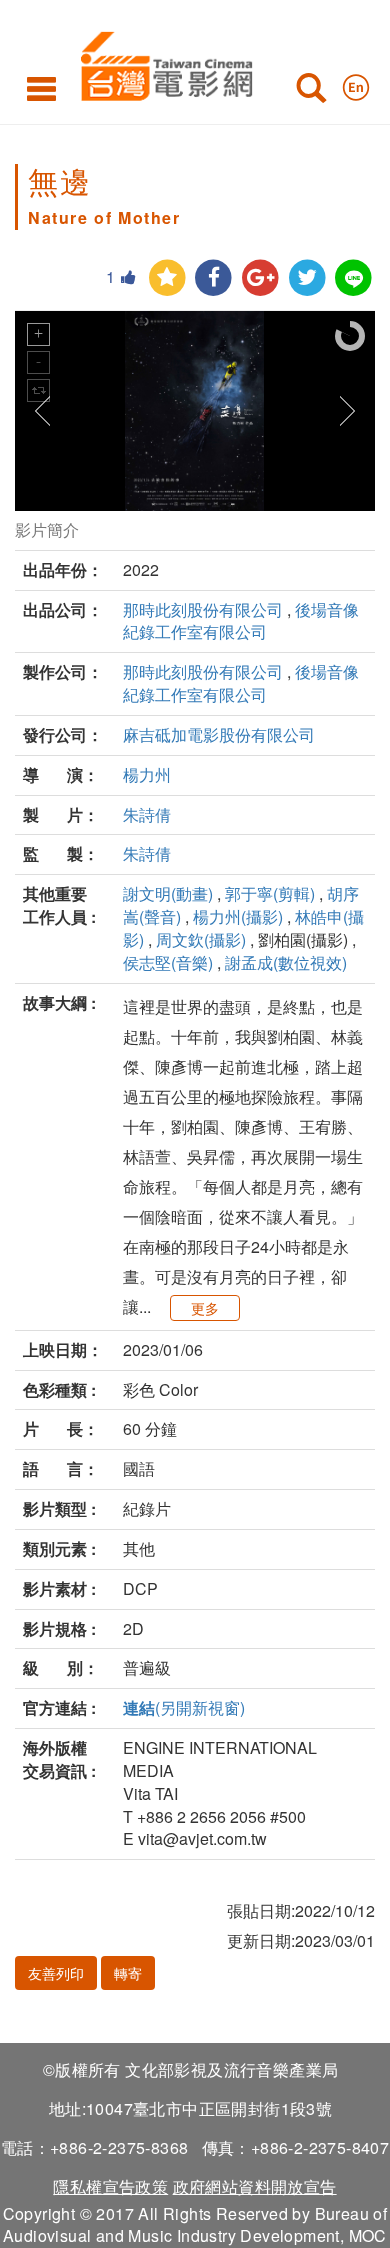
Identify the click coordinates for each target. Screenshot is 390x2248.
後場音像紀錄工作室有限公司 (241, 621)
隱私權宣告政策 (110, 2186)
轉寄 (128, 1973)
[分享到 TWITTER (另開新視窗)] (307, 278)
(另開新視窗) (184, 1707)
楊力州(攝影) (238, 916)
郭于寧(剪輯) (270, 893)
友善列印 (56, 1973)
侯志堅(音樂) (168, 962)
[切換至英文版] (356, 83)
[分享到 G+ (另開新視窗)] (260, 278)
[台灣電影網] (161, 62)
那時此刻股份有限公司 (203, 609)
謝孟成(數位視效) (286, 962)
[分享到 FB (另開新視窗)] (213, 278)
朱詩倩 (147, 814)
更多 (205, 1308)
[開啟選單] (41, 88)
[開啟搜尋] (311, 92)
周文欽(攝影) (201, 939)
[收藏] (167, 278)
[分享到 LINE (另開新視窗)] (353, 278)
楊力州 (147, 774)
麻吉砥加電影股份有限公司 (219, 734)
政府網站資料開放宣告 (255, 2186)
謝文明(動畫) (168, 893)
